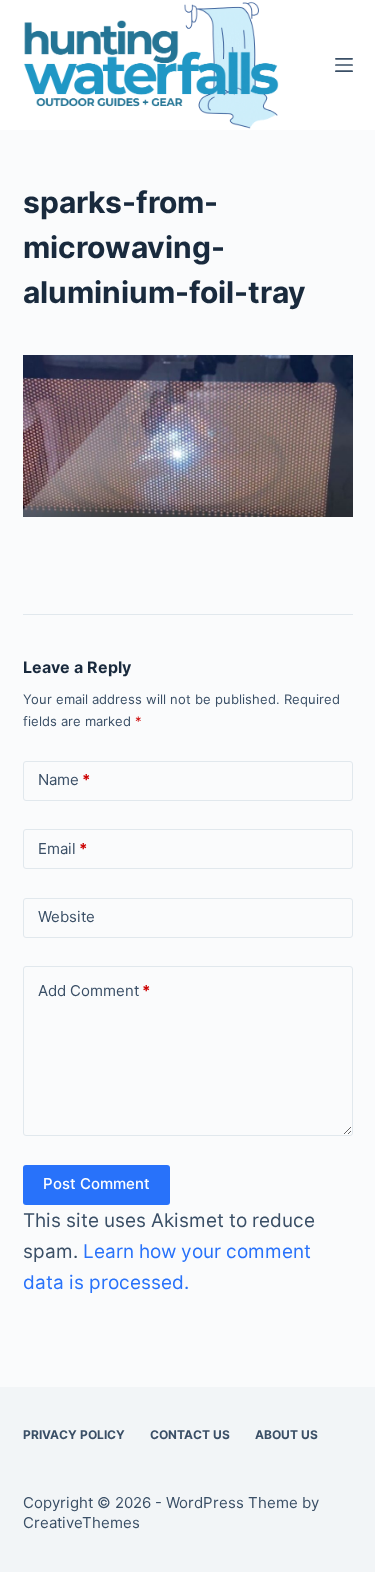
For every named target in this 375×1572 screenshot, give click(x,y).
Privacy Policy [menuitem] (74, 1434)
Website (66, 916)
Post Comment (96, 1183)
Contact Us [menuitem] (190, 1434)
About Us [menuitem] (286, 1434)
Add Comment (94, 990)
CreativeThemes (81, 1522)
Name (64, 779)
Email (62, 848)
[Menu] (344, 65)
